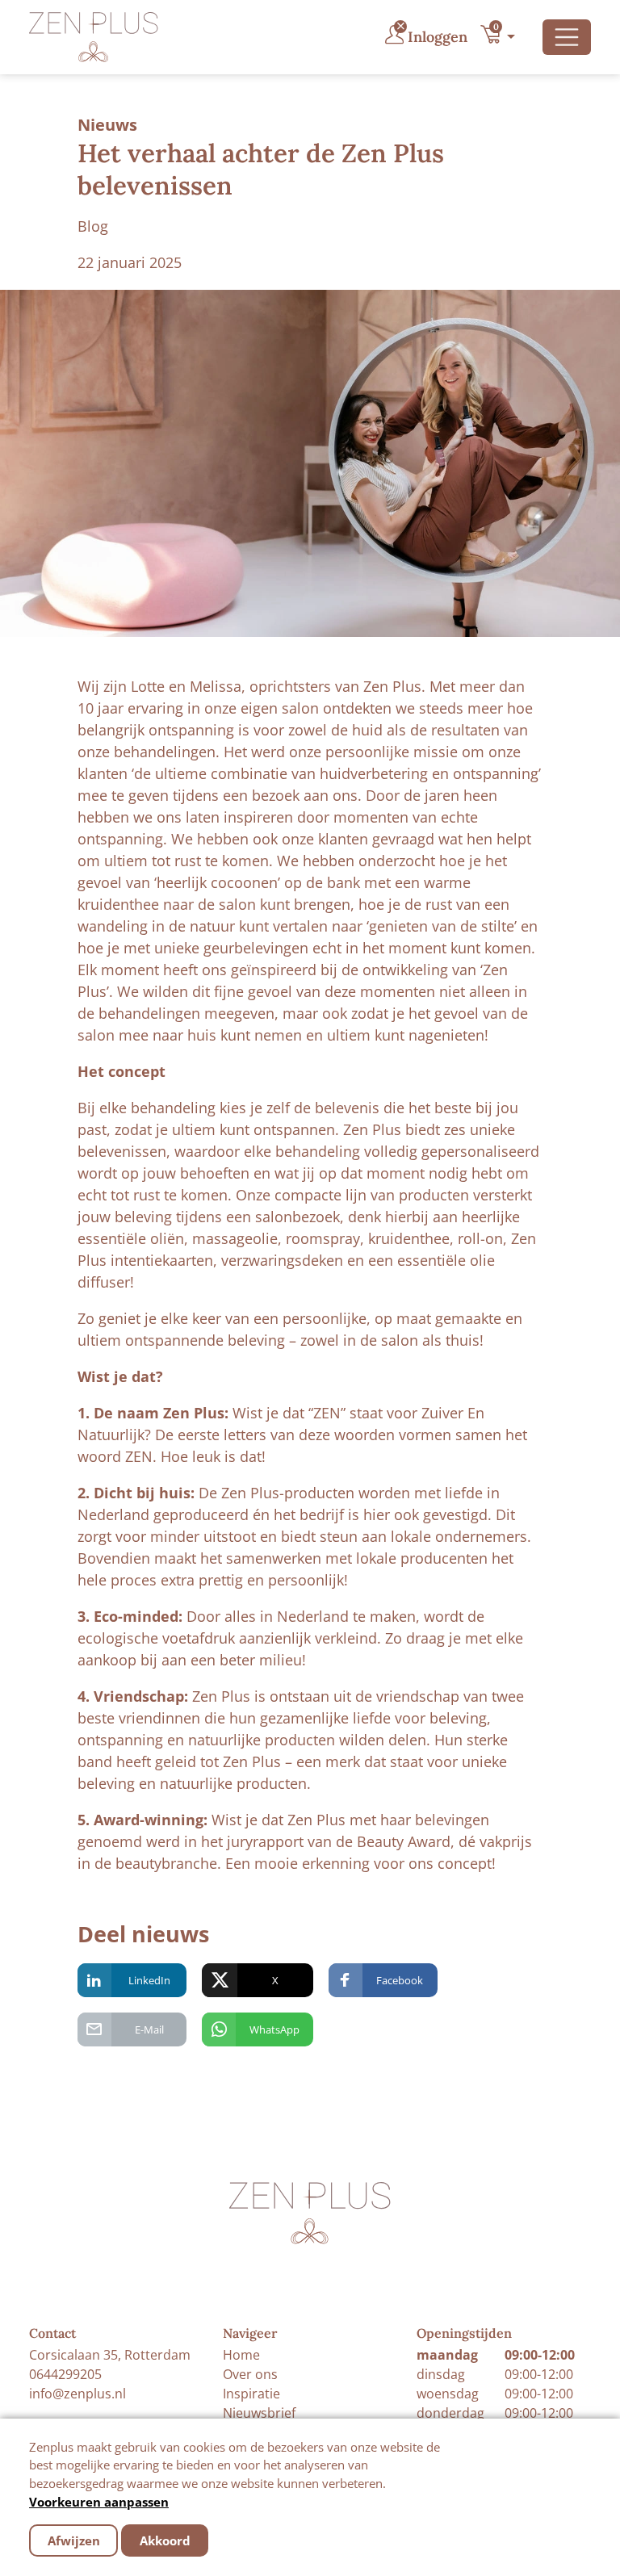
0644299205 (65, 2374)
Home (241, 2355)
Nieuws (107, 125)
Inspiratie (251, 2394)
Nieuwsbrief (259, 2413)
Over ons (250, 2374)
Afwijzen (74, 2540)
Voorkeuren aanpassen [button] (99, 2502)
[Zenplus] (94, 37)
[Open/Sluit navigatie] (567, 37)
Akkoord (165, 2540)
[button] (502, 37)
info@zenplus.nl (77, 2394)
